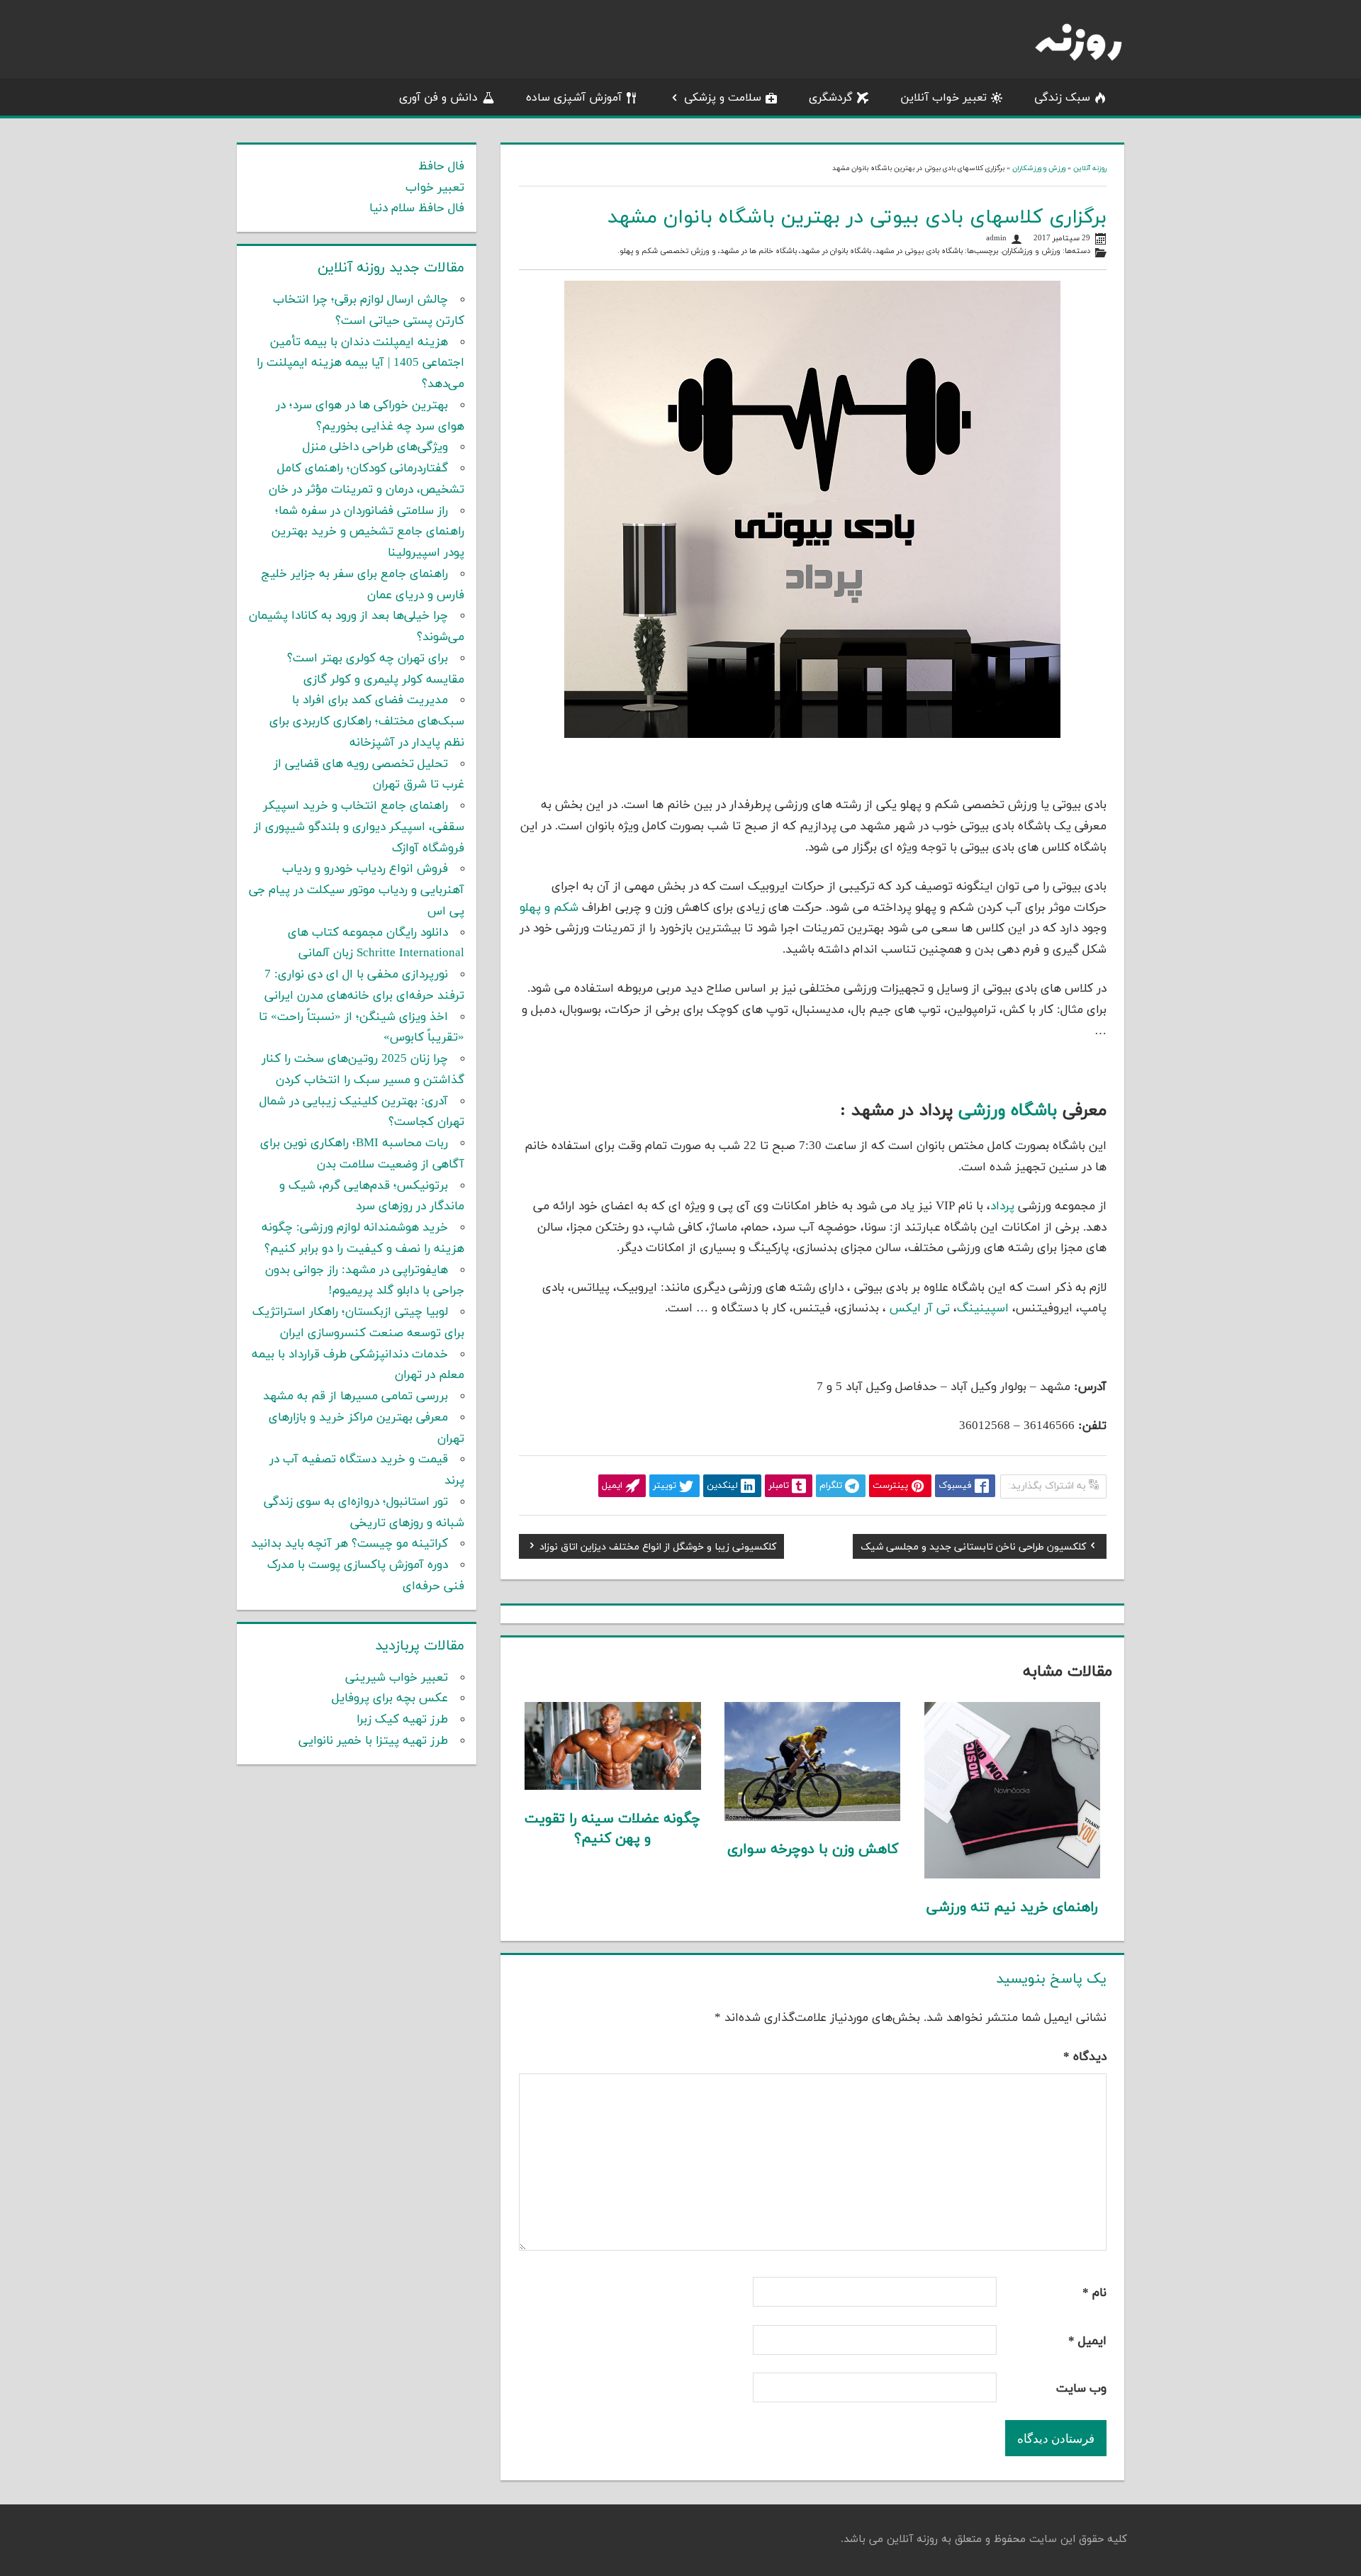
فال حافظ (441, 167)
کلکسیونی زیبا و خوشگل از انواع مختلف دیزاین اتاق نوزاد (658, 1549)
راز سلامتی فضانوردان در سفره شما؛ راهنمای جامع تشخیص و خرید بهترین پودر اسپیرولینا (368, 532)
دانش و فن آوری (438, 98)
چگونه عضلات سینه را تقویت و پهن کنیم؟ (612, 1829)
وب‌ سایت (1081, 2389)
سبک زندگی (1062, 98)
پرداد (1002, 1206)
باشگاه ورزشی (1008, 1111)
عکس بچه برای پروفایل (390, 1698)
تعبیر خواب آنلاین (943, 98)
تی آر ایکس (920, 1309)
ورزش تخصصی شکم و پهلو (665, 251)
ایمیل (1087, 2341)
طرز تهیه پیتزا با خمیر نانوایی (373, 1741)
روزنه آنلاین (1090, 168)
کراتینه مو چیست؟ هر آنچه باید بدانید (349, 1544)
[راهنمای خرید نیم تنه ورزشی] (1013, 1876)
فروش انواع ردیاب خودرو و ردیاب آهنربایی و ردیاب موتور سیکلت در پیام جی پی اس (357, 890)
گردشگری (831, 98)
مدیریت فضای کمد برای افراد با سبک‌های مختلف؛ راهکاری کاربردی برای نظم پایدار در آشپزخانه (367, 722)
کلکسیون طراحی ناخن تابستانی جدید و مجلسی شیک (973, 1549)
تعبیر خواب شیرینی (397, 1678)
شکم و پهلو (549, 908)
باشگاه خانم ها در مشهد (758, 251)
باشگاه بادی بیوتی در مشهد (919, 251)
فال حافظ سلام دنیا (417, 208)
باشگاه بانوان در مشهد (836, 251)
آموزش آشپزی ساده (574, 98)
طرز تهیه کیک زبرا (402, 1720)
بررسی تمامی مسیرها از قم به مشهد (355, 1396)
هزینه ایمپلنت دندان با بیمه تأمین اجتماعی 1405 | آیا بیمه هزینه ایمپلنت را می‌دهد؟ (360, 364)
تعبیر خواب (435, 188)
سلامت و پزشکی (723, 98)
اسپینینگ (983, 1309)
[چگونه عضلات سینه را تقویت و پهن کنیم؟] (613, 1787)
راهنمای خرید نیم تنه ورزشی (1012, 1908)
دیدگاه (1085, 2057)
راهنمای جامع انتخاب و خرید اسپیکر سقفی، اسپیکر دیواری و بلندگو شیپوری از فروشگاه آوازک (359, 827)
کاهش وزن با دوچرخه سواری (813, 1849)
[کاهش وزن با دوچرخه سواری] (813, 1818)
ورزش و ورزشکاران (1039, 168)
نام (1094, 2293)
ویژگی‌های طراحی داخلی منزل (375, 447)
